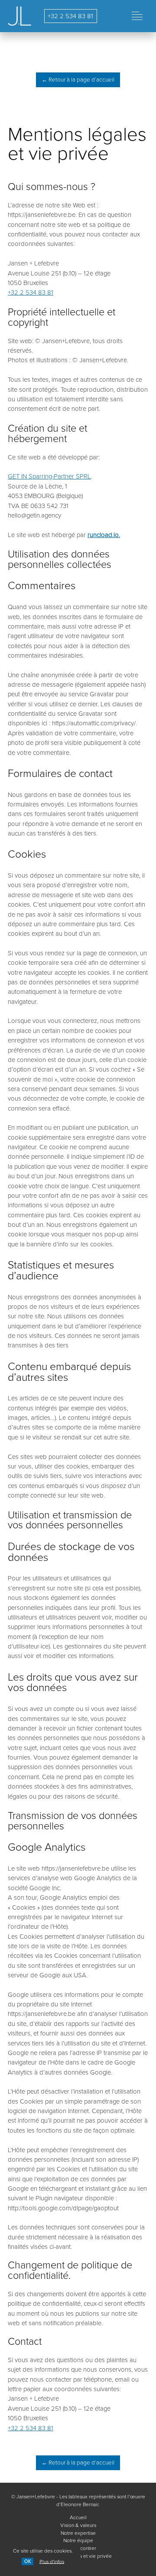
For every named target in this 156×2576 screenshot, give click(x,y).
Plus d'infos (52, 2561)
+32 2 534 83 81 (70, 16)
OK (28, 2561)
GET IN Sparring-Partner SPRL (49, 476)
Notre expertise (78, 2533)
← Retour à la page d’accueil (78, 80)
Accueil (78, 2517)
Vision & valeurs (78, 2525)
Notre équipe (78, 2540)
